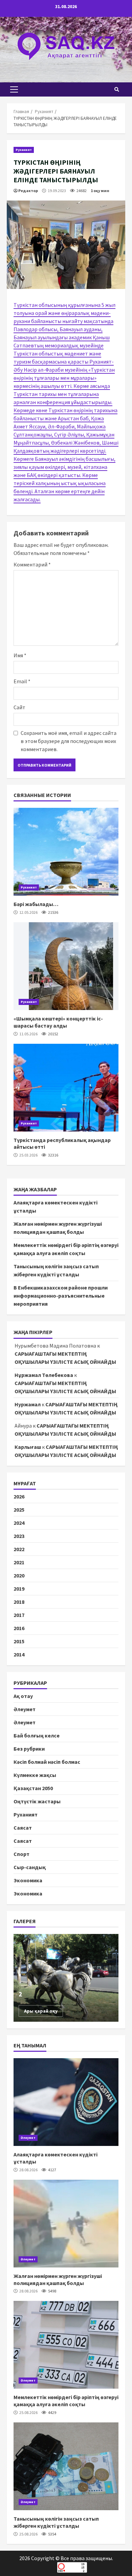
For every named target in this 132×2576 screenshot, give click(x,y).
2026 (19, 1496)
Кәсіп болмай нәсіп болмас (47, 1762)
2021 (19, 1562)
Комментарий (32, 564)
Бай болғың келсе (37, 1735)
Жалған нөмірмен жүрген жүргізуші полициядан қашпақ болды (66, 2224)
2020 (19, 1575)
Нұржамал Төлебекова (44, 1375)
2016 (19, 1628)
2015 (19, 1641)
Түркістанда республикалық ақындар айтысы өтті (66, 1088)
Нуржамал (28, 1404)
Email (22, 681)
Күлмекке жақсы (35, 1775)
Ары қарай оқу (41, 2011)
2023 (19, 1536)
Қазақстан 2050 (33, 1788)
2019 (19, 1589)
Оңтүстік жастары (37, 1801)
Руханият (24, 150)
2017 (19, 1615)
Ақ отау (23, 1696)
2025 (19, 1510)
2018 (19, 1602)
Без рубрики (29, 1749)
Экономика (28, 1880)
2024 (19, 1523)
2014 (19, 1654)
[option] (66, 1978)
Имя (20, 655)
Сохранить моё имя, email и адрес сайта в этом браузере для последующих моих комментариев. (69, 741)
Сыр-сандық (30, 1867)
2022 (19, 1549)
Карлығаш (28, 1447)
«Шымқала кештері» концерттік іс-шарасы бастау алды (66, 966)
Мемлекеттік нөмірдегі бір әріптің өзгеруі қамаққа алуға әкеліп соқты (66, 2345)
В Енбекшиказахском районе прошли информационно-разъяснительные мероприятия (61, 1296)
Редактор (28, 191)
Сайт (19, 707)
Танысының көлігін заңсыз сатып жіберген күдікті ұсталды (66, 2466)
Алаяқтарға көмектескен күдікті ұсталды (66, 2102)
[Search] (117, 89)
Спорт (21, 1854)
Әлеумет (25, 1709)
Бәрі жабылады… (66, 852)
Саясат (23, 1828)
